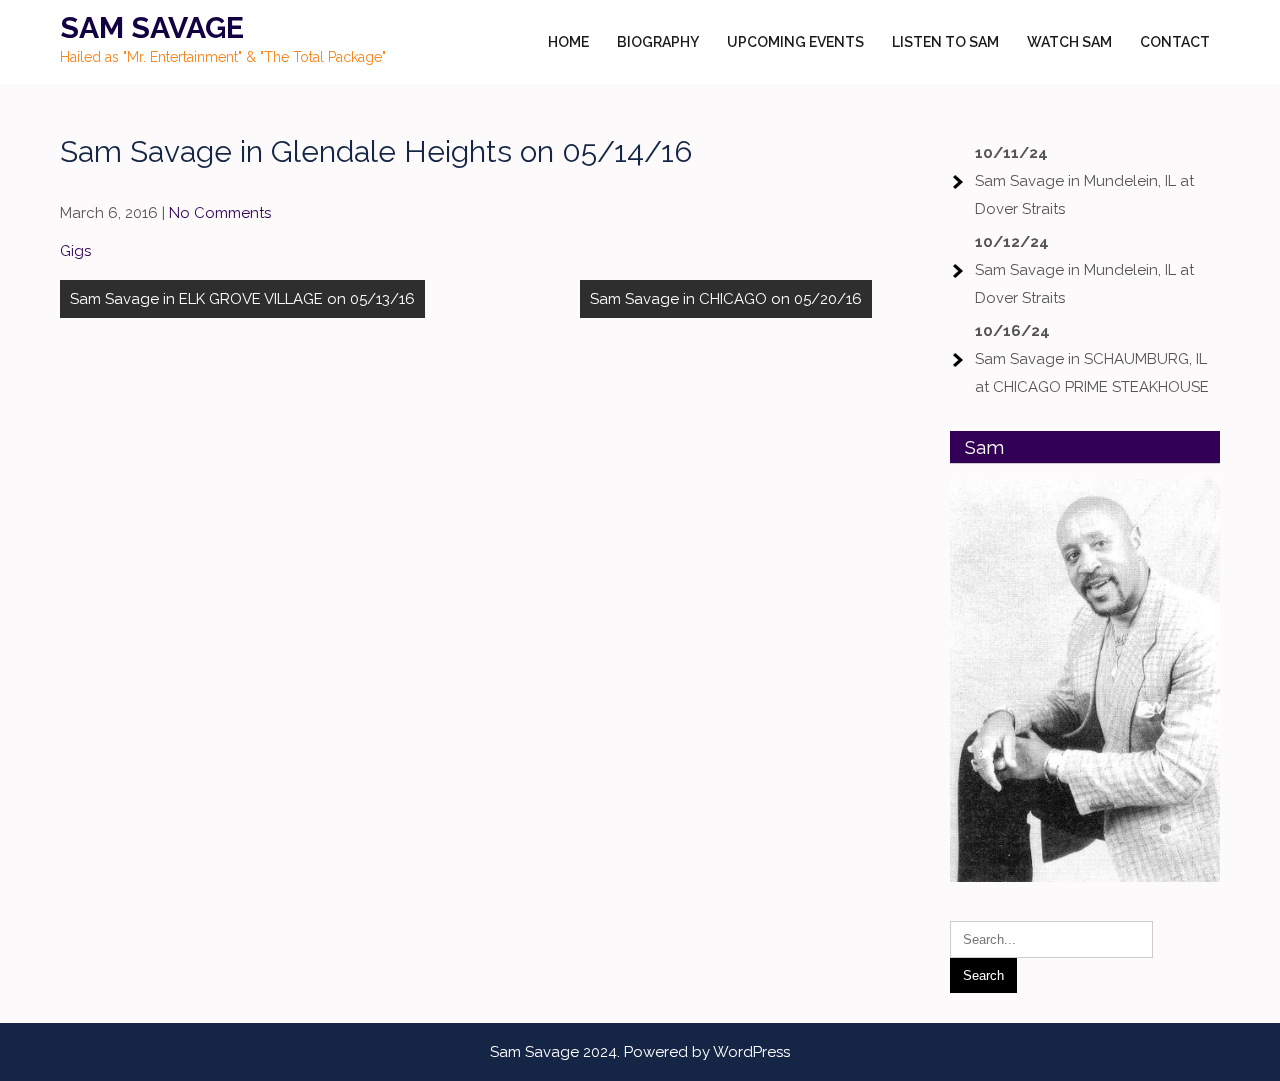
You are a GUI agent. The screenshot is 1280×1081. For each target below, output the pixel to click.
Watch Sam (1069, 42)
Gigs (75, 251)
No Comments (220, 213)
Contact (1175, 42)
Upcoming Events (795, 42)
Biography (658, 42)
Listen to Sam (945, 42)
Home (568, 42)
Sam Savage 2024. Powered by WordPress (640, 1052)
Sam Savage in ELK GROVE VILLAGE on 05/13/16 (242, 299)
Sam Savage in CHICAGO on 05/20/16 (726, 299)
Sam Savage (152, 27)
